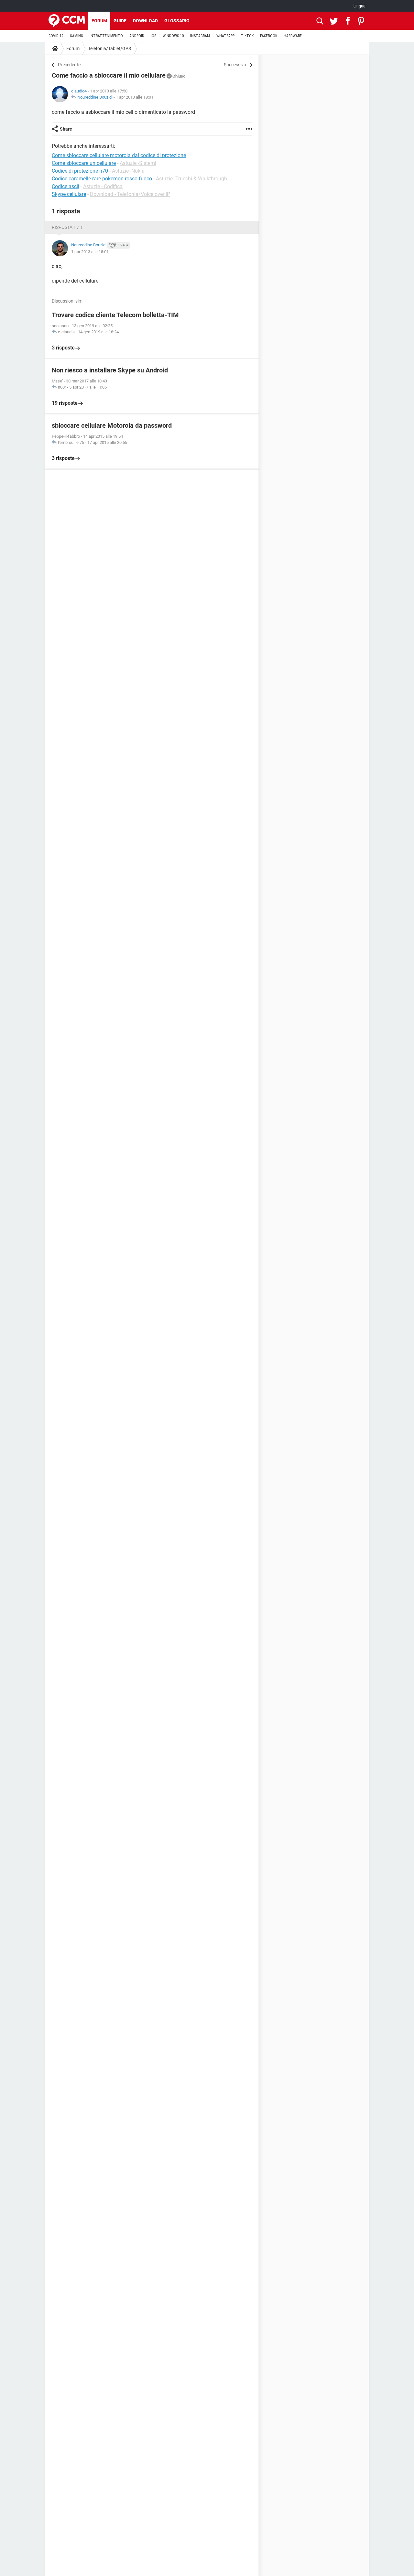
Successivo (235, 65)
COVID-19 (56, 36)
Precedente (69, 65)
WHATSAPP (225, 36)
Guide (120, 21)
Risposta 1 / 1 (67, 227)
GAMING (76, 36)
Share (66, 129)
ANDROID (137, 36)
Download (145, 21)
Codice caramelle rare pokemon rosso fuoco (102, 179)
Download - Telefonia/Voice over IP (130, 194)
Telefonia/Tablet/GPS (109, 48)
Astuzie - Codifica (103, 186)
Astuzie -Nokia (128, 171)
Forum (99, 21)
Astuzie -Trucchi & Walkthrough (191, 179)
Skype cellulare (69, 194)
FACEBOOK (269, 36)
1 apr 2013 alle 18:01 (135, 97)
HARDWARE (293, 36)
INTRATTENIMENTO (106, 36)
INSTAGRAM (200, 36)
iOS (153, 36)
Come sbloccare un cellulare (84, 163)
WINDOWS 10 (173, 36)
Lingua (360, 6)
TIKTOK (247, 36)
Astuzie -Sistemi (138, 163)
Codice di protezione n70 (80, 171)
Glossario (177, 21)
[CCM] (67, 21)
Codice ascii (65, 186)
